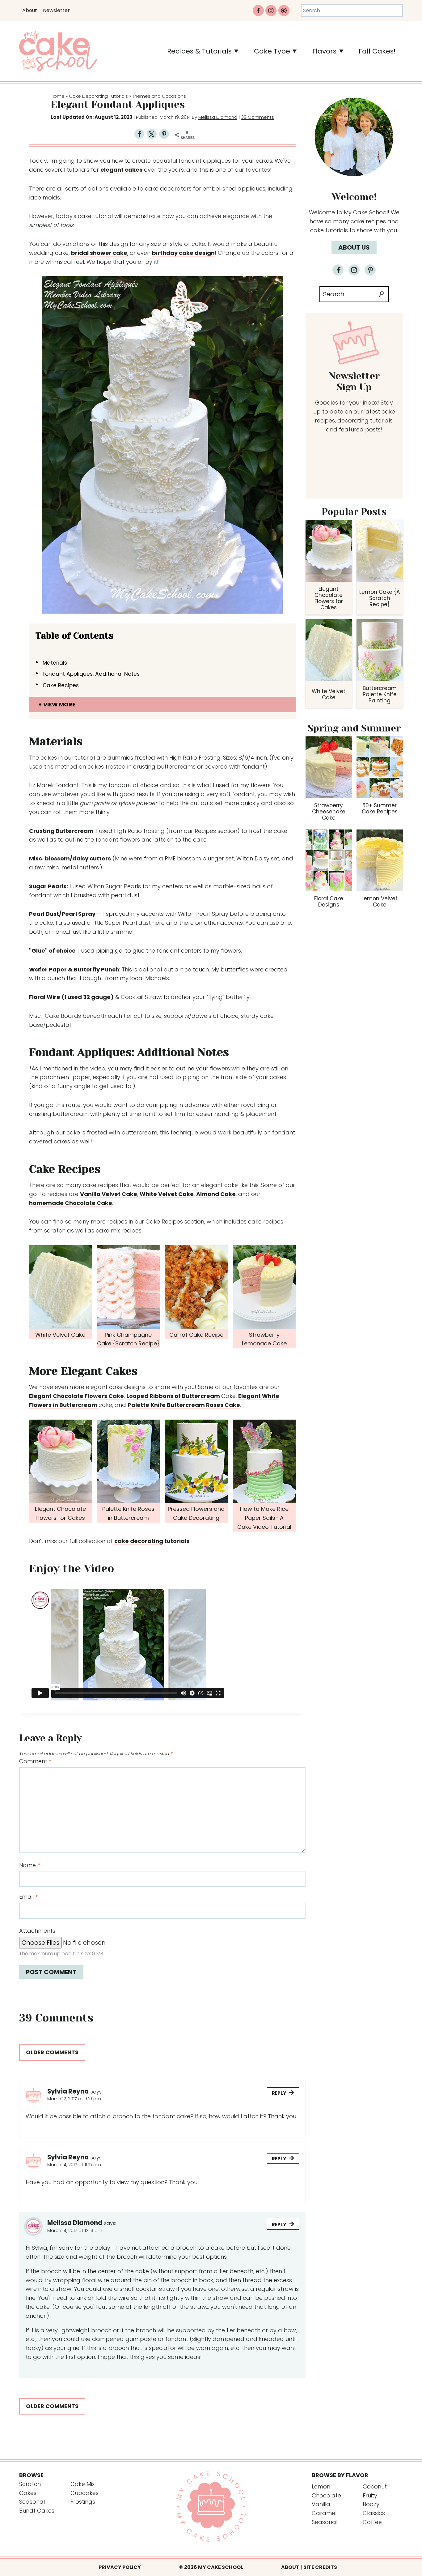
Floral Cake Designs (329, 902)
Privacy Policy (120, 2567)
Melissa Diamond (218, 117)
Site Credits (320, 2567)
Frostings (83, 2502)
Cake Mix (82, 2484)
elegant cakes (121, 170)
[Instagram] (271, 11)
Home (58, 96)
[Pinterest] (284, 11)
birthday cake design (183, 253)
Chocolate (326, 2495)
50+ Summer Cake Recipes (380, 808)
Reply (279, 2093)
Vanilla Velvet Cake (109, 1194)
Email (28, 1897)
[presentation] (329, 551)
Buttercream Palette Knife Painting (380, 694)
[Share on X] (152, 135)
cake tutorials (329, 230)
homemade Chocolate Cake (71, 1203)
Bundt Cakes (37, 2511)
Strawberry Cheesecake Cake (329, 812)
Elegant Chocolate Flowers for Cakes (329, 598)
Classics (374, 2513)
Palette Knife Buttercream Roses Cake (184, 1405)
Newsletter (56, 10)
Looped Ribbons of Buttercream (174, 1396)
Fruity (370, 2495)
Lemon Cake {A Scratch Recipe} (380, 598)
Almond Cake (216, 1194)
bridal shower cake (99, 253)
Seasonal (32, 2502)
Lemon (321, 2486)
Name (30, 1865)
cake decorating (139, 1541)
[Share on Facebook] (139, 135)
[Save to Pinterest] (164, 135)
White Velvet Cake (167, 1194)
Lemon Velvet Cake (380, 902)
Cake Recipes (61, 685)
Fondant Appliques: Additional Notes (91, 674)
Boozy (371, 2504)
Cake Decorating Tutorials (98, 96)
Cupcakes (84, 2493)
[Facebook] (258, 11)
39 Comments (257, 117)
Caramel (324, 2513)
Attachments (37, 1931)
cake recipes (368, 221)
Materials (55, 663)
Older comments (52, 2052)
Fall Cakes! (377, 51)
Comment (35, 1761)
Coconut (375, 2486)
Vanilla (321, 2504)
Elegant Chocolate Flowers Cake (76, 1396)
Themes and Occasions (159, 96)
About (30, 10)
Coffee (372, 2522)
